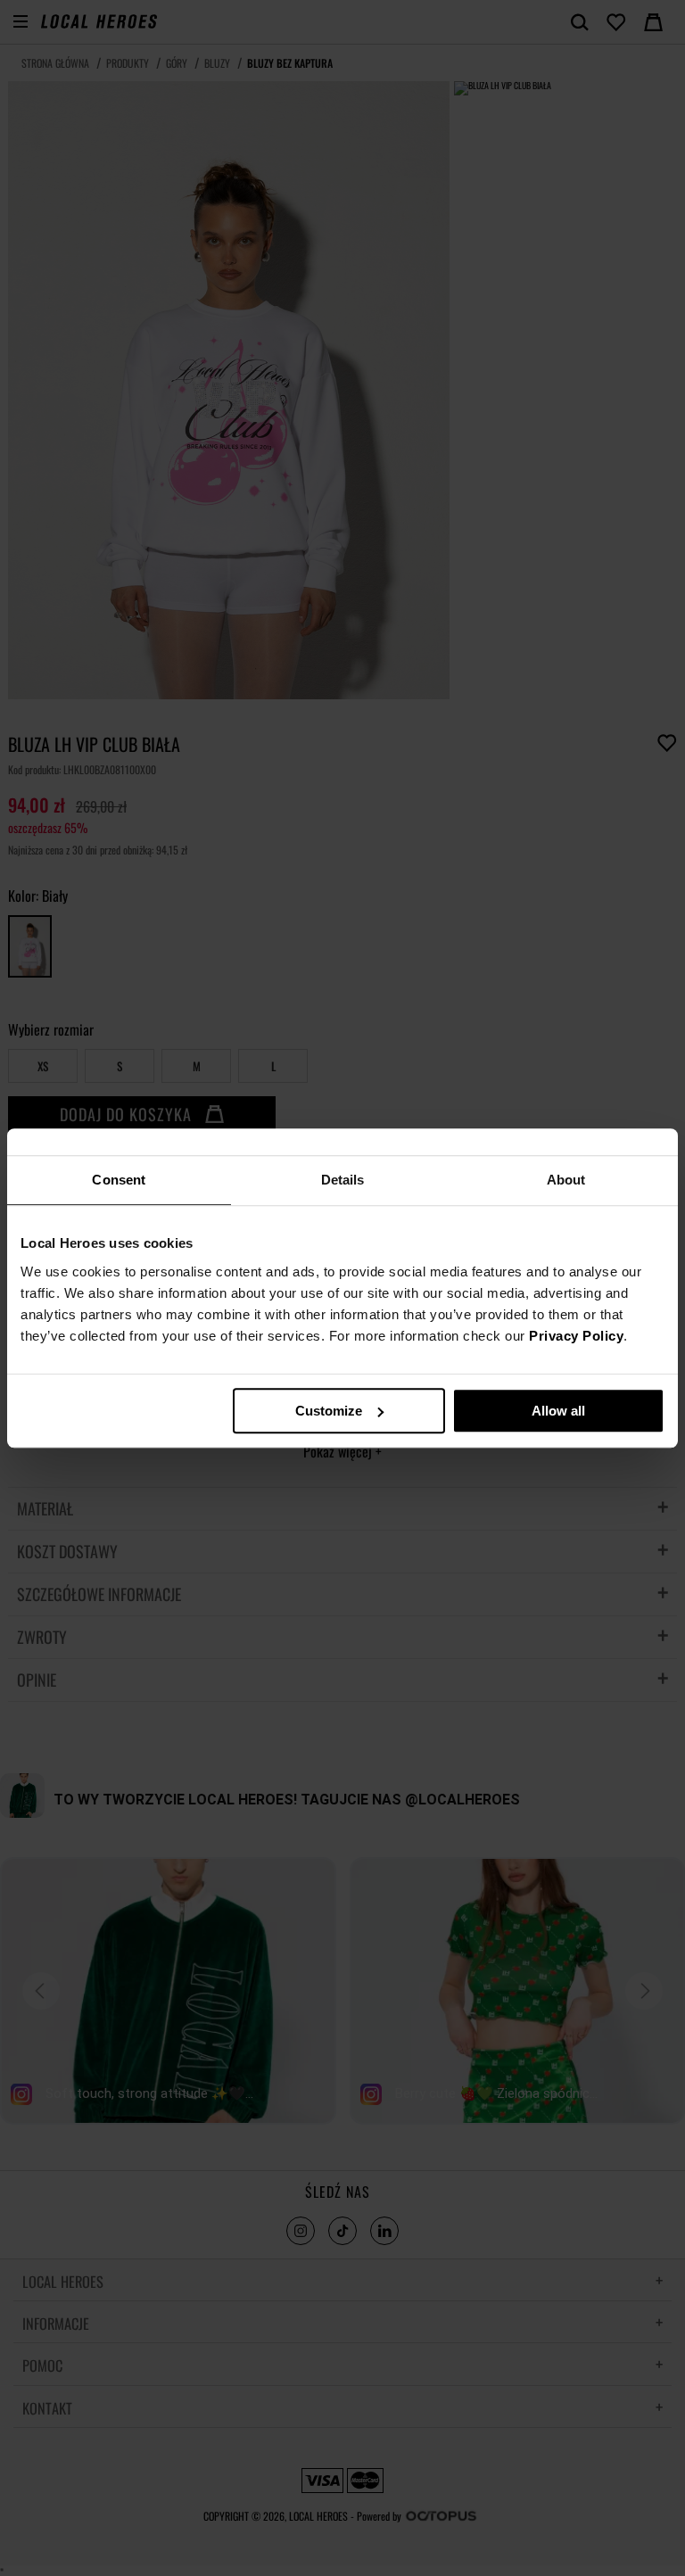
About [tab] (566, 1180)
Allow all (558, 1411)
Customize (329, 1411)
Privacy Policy (576, 1336)
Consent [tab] (119, 1180)
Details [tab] (343, 1180)
